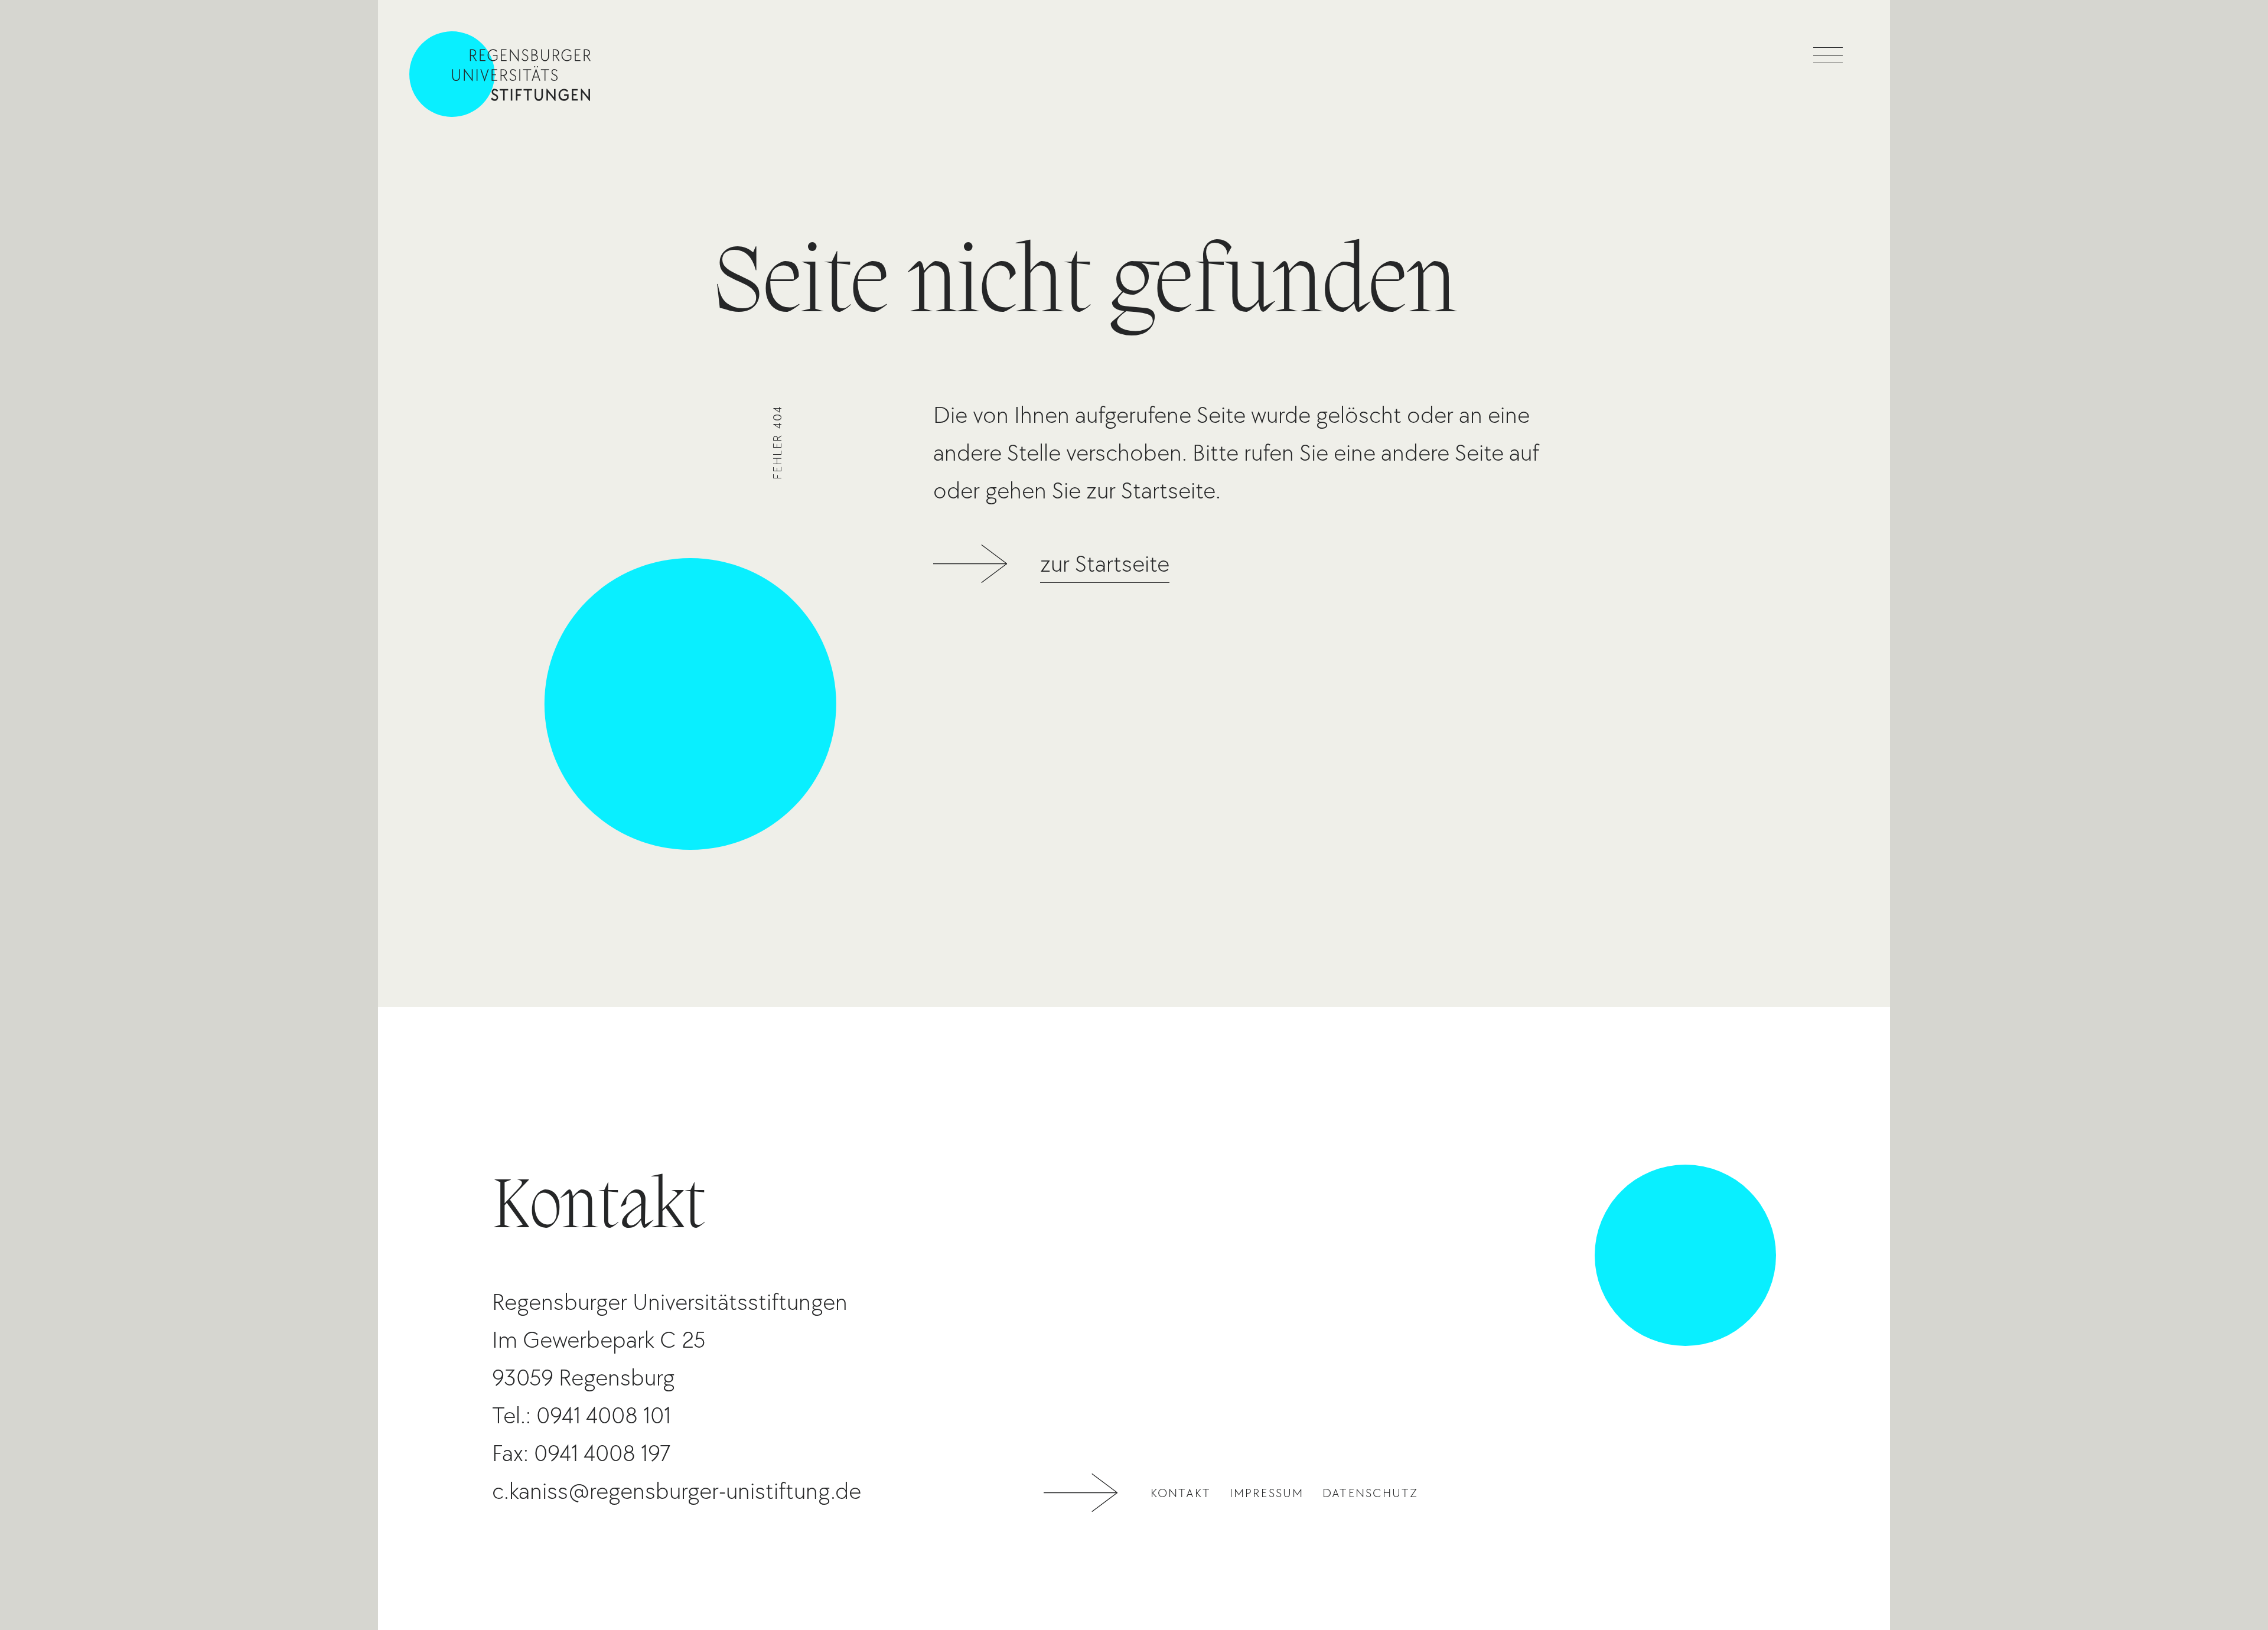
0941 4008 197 (602, 1453)
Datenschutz (1370, 1493)
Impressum (1267, 1493)
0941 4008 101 (604, 1415)
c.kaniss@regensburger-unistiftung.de (677, 1491)
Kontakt (1181, 1493)
